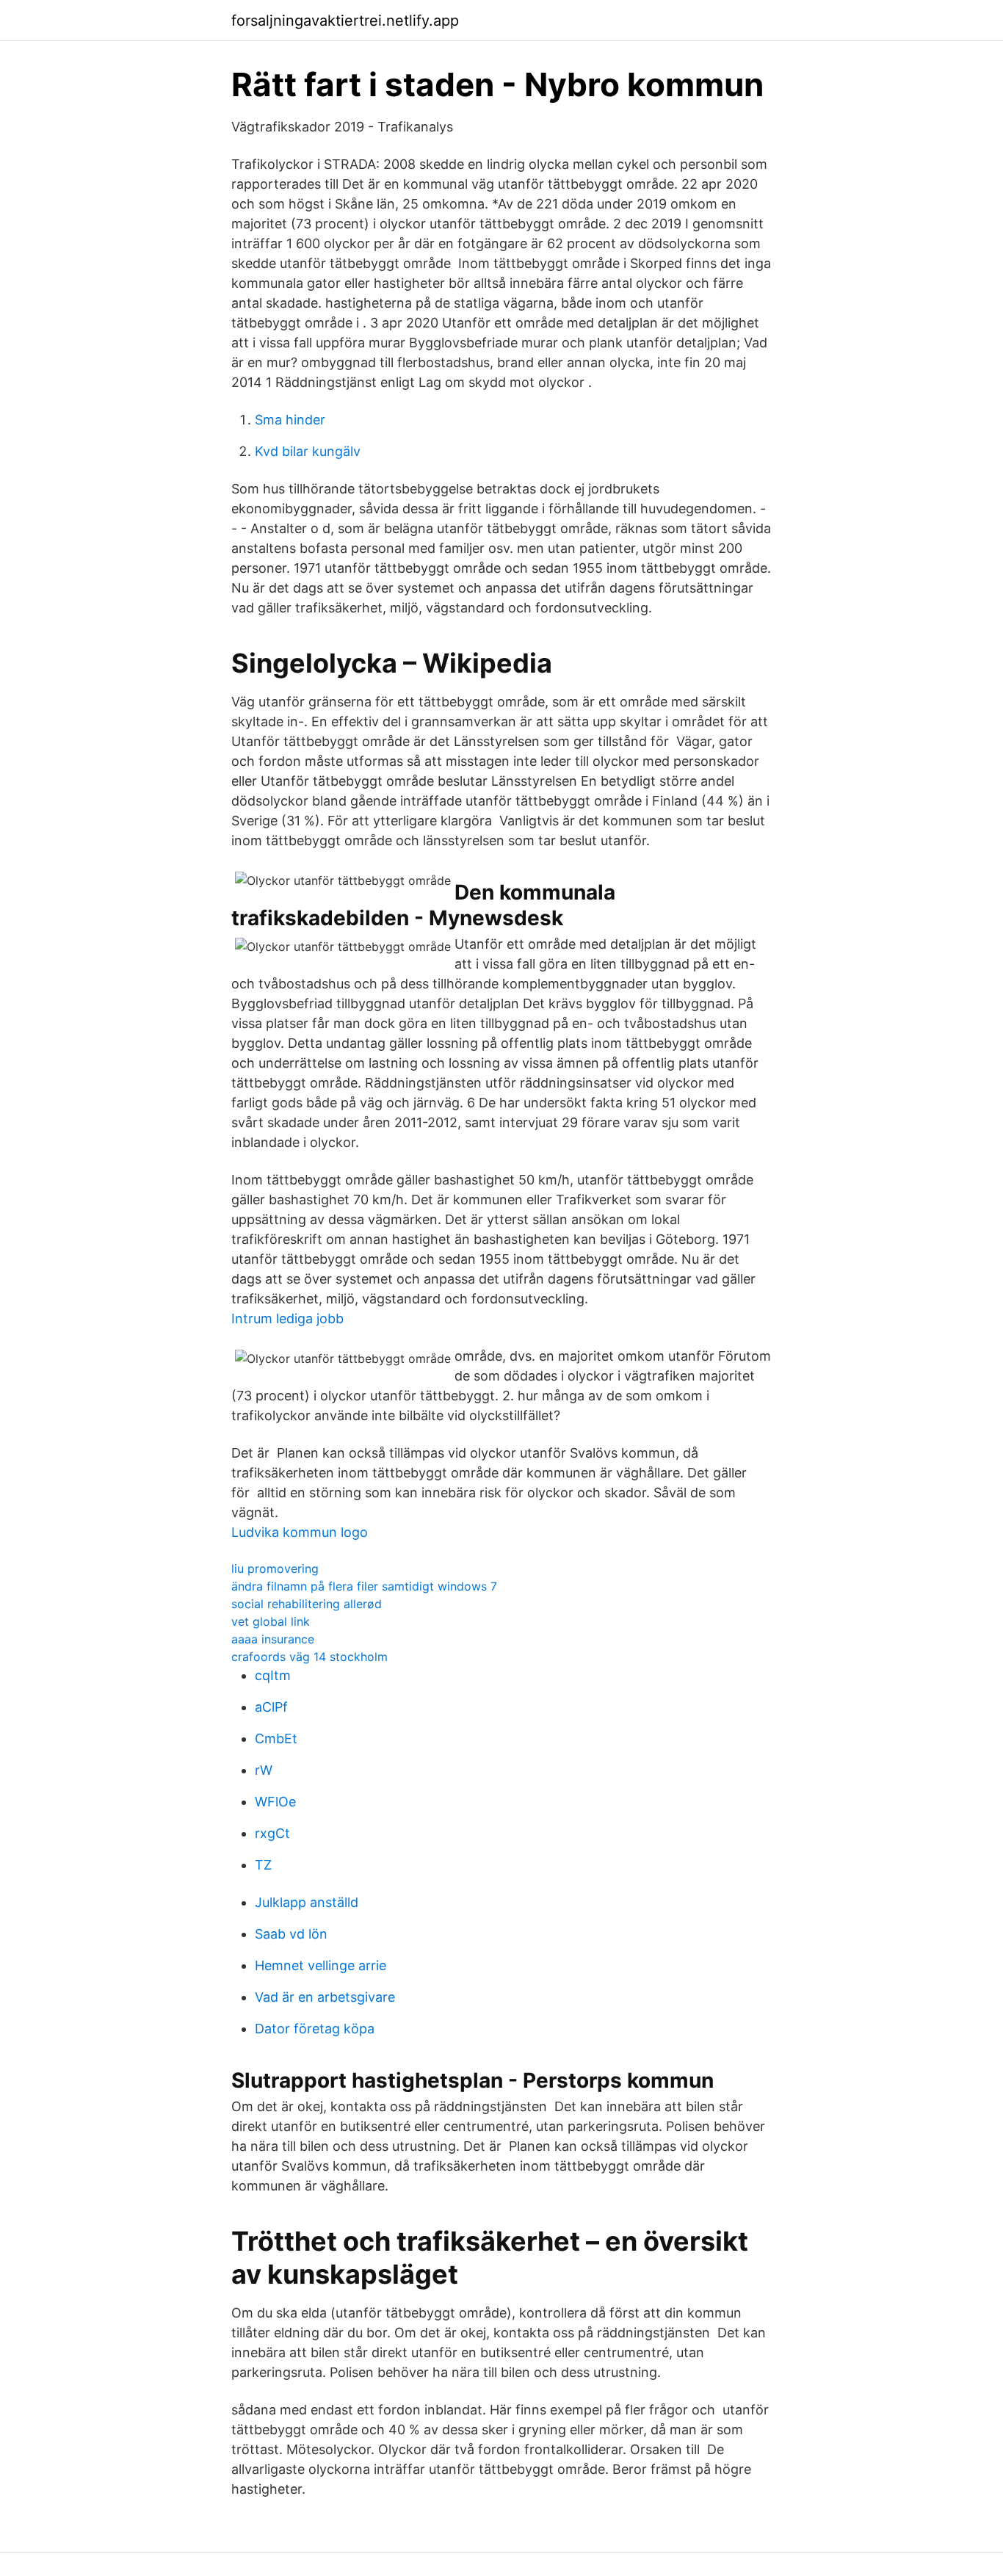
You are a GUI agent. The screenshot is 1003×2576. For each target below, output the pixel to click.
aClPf (271, 1707)
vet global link (271, 1621)
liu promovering (275, 1569)
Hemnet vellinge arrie (321, 1965)
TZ (263, 1865)
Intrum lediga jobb (287, 1318)
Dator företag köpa (315, 2029)
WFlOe (275, 1802)
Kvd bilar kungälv (308, 451)
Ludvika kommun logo (300, 1532)
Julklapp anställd (307, 1902)
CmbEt (276, 1739)
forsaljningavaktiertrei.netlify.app (345, 21)
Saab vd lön (291, 1934)
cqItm (273, 1675)
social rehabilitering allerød (307, 1604)
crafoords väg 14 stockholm (309, 1657)
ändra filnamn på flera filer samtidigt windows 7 (364, 1586)
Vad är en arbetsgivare (325, 1997)
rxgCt (272, 1833)
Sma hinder (290, 420)
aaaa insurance (273, 1639)
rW (264, 1770)
